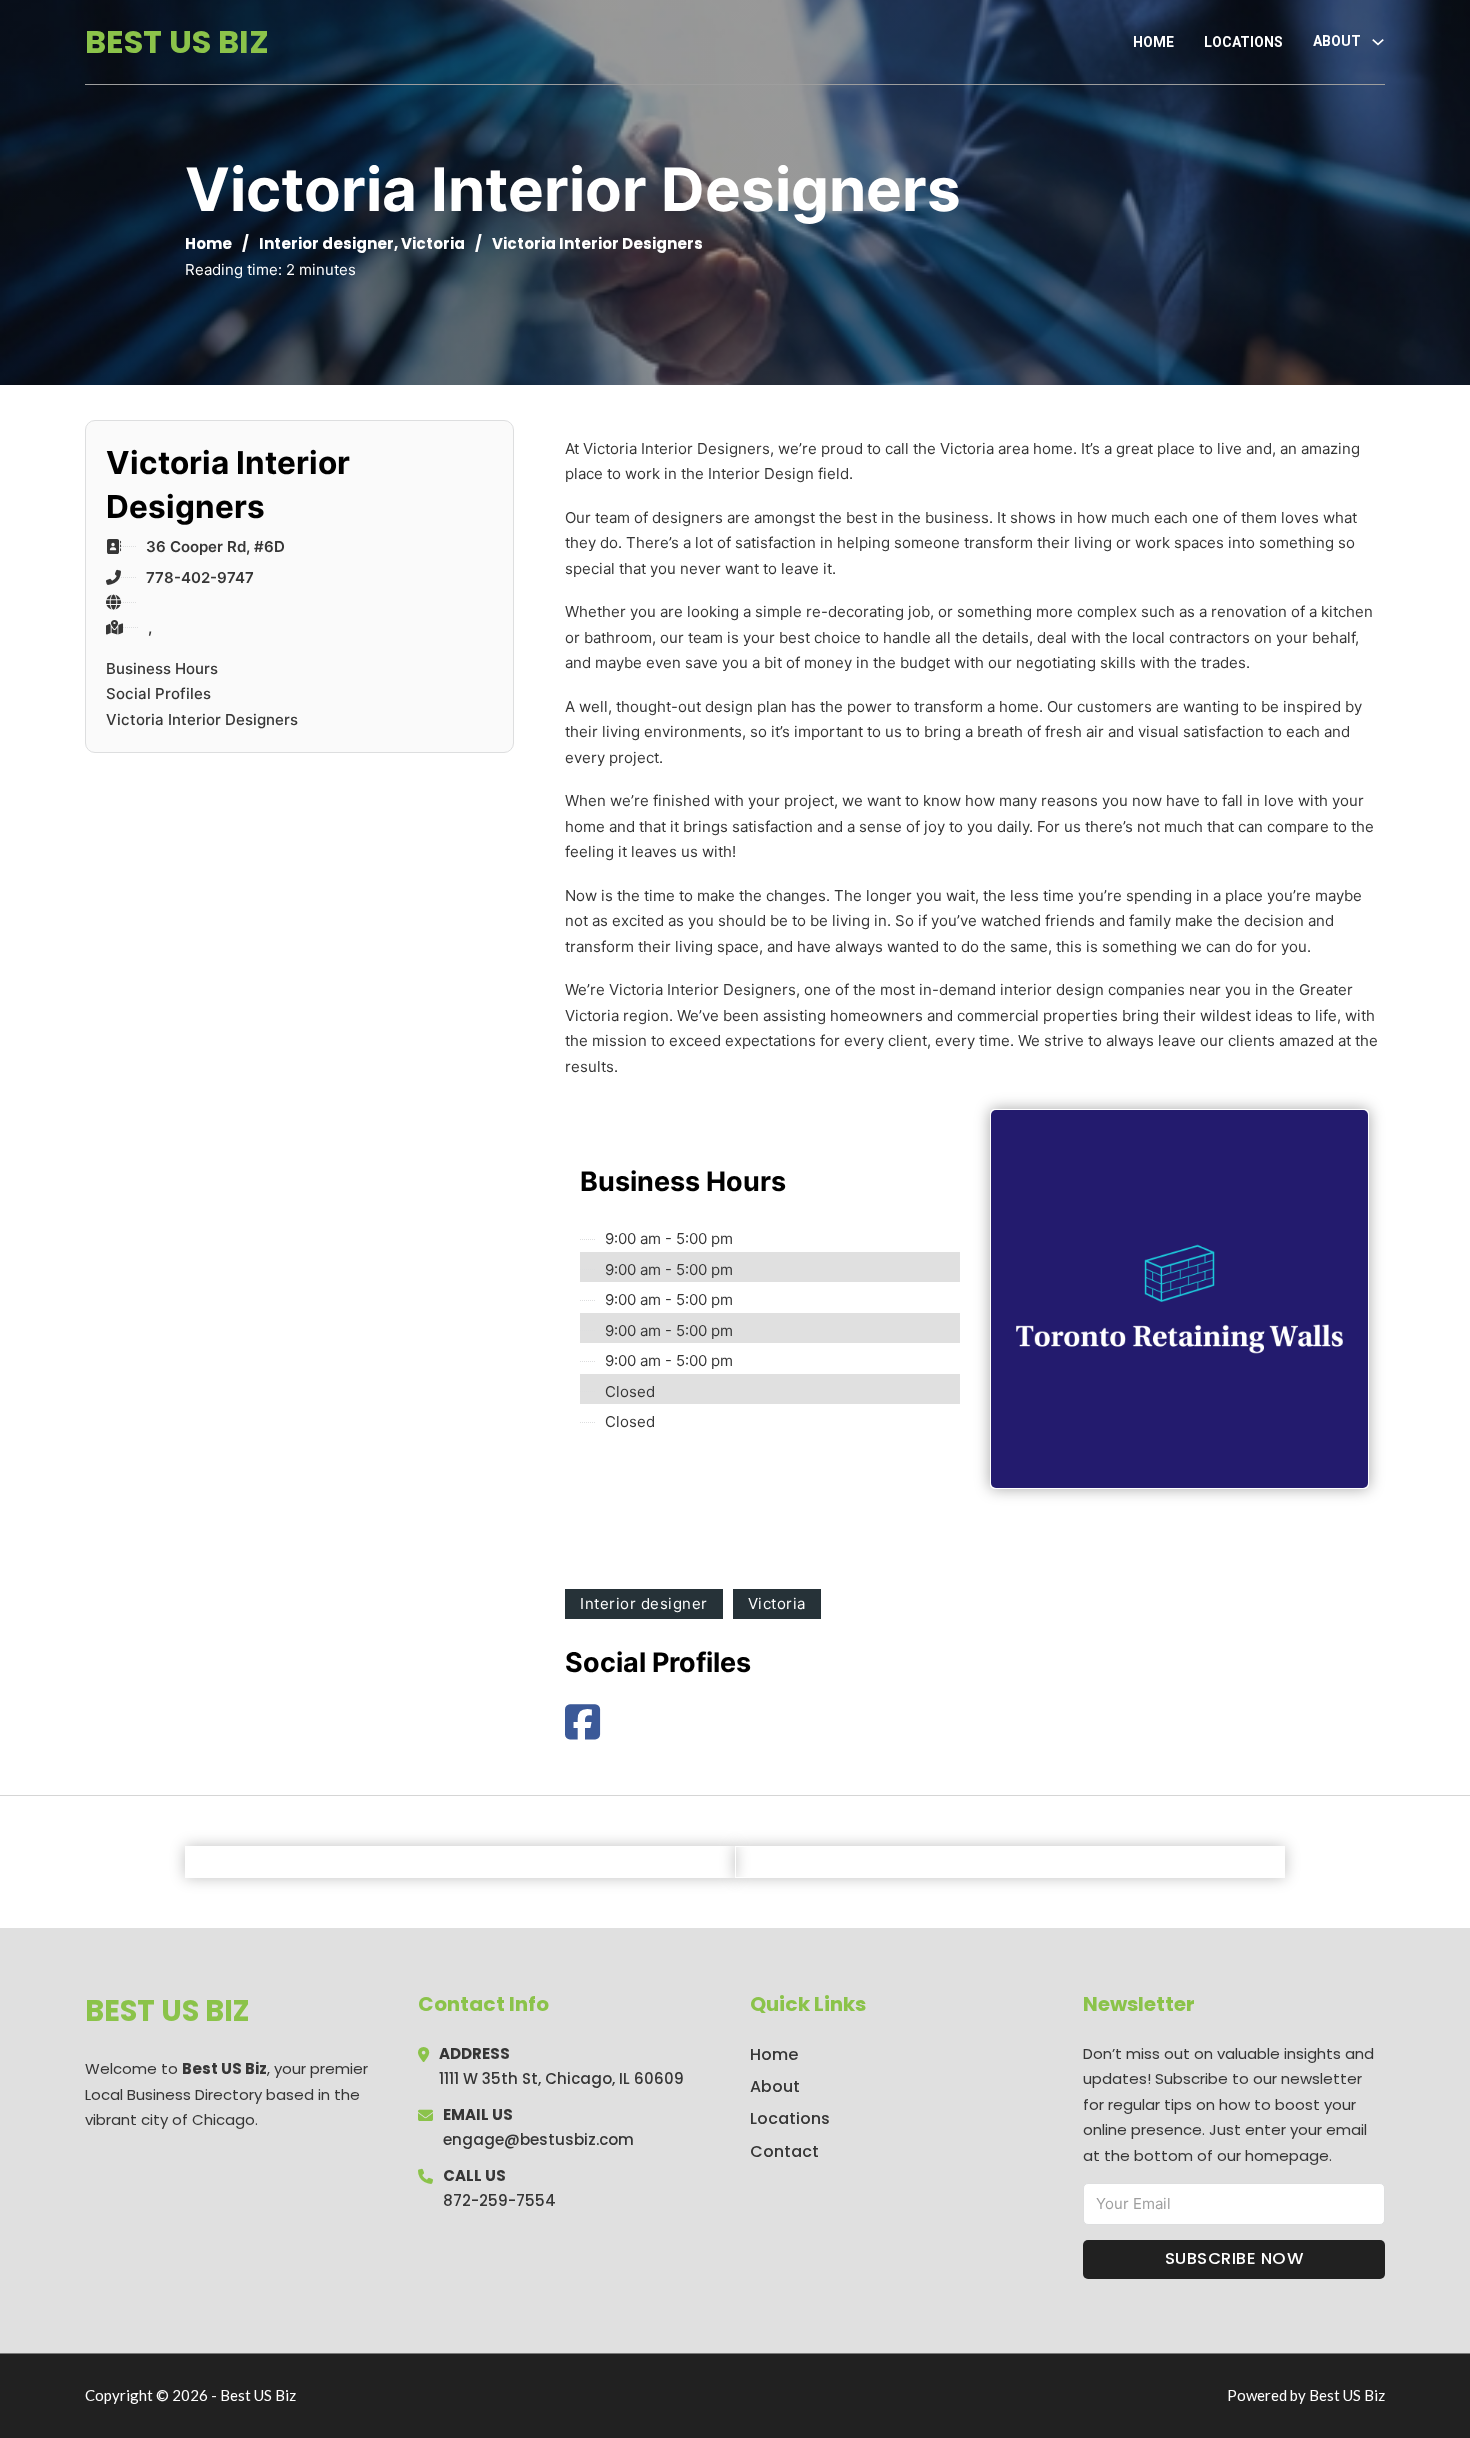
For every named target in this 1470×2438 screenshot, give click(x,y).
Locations (1243, 42)
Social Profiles (158, 693)
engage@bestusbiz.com (538, 2139)
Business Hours (162, 668)
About (775, 2086)
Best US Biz (177, 41)
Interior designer (326, 243)
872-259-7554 (499, 2200)
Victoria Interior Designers (202, 719)
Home (1153, 42)
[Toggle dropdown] (1378, 42)
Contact (784, 2151)
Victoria (433, 243)
